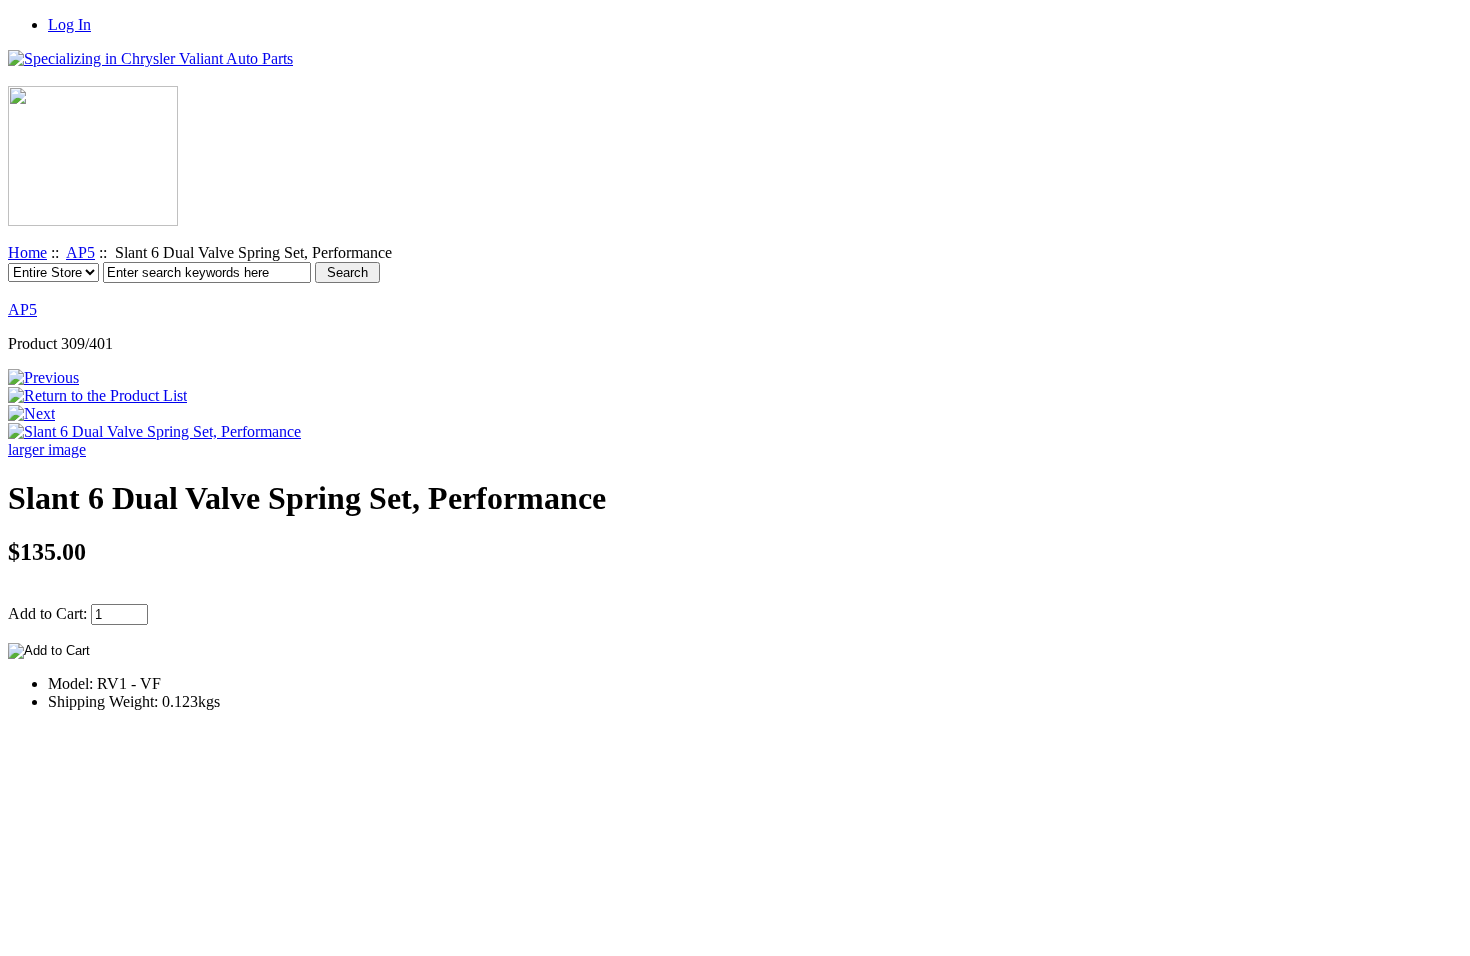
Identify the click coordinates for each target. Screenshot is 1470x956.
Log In (69, 24)
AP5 (80, 252)
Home (27, 252)
